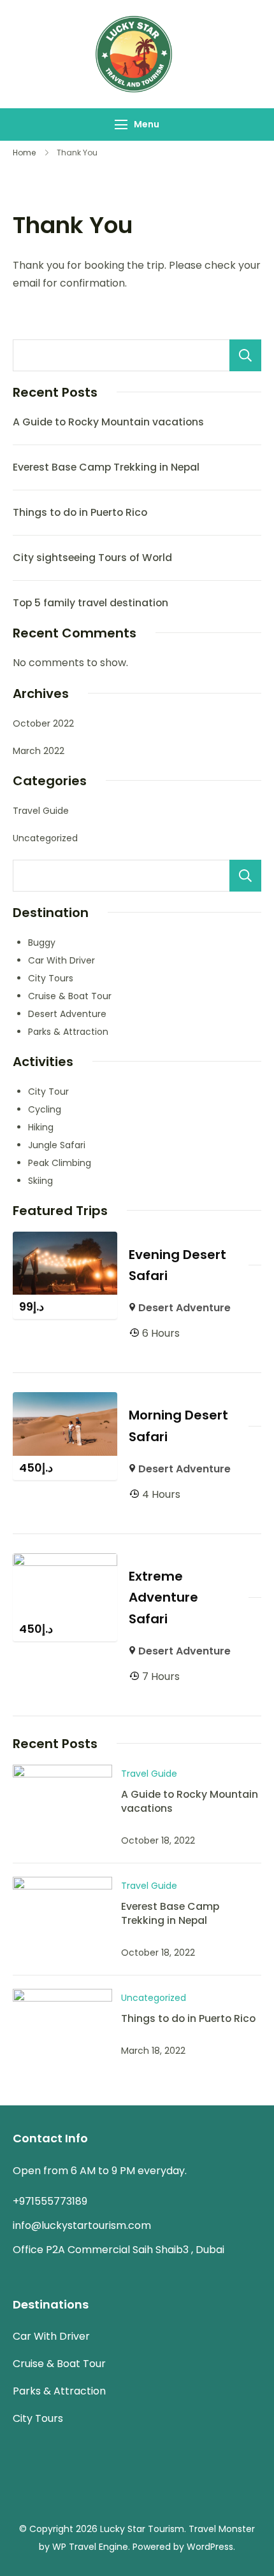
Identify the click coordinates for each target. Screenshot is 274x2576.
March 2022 (39, 751)
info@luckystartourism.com (82, 2225)
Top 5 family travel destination (90, 603)
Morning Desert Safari (178, 1426)
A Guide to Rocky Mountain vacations (108, 422)
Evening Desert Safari (177, 1265)
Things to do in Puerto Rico (80, 512)
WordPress (210, 2547)
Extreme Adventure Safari (163, 1598)
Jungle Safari (57, 1145)
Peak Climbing (60, 1163)
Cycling (45, 1109)
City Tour (48, 1092)
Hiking (41, 1127)
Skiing (40, 1181)
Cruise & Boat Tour (70, 996)
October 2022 (43, 723)
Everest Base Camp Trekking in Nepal (106, 467)
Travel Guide (41, 811)
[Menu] (121, 125)
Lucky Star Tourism (142, 2529)
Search (245, 355)
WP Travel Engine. (91, 2547)
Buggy (42, 943)
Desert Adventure (67, 1014)
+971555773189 (50, 2201)
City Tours (51, 978)
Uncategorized (45, 838)
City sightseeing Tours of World (92, 558)
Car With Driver (61, 960)
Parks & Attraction (68, 1032)
